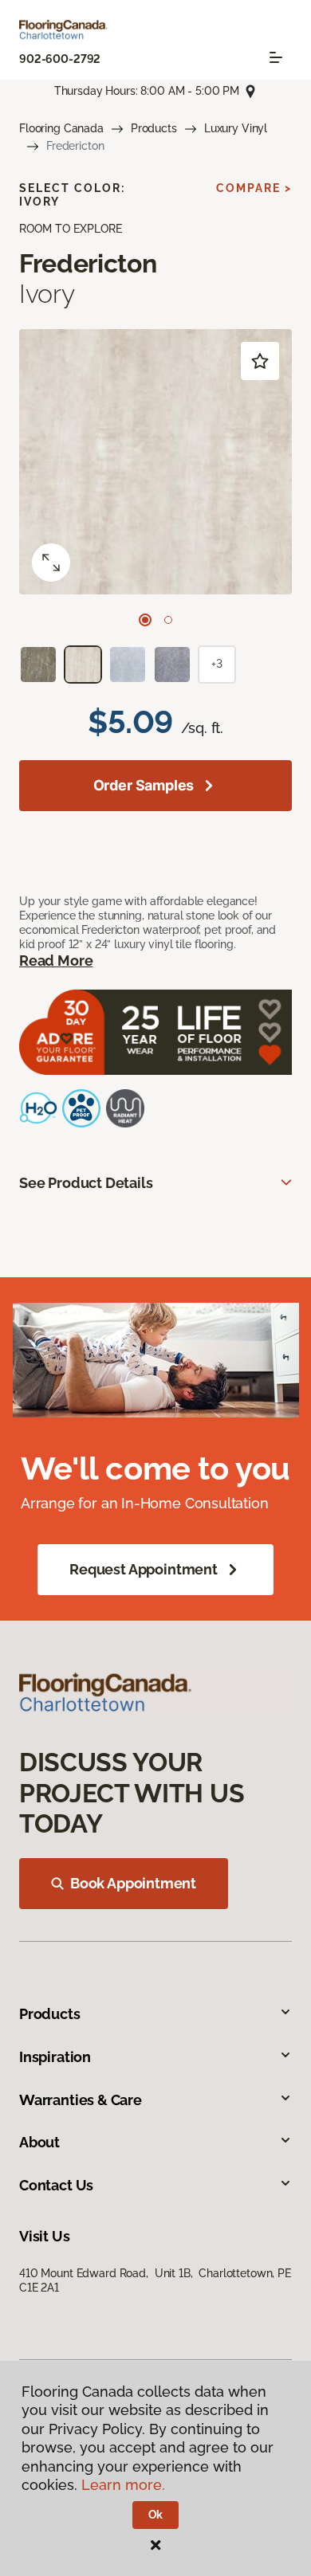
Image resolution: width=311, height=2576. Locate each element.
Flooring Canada (61, 128)
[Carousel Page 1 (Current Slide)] (145, 620)
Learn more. (123, 2485)
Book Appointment (133, 1883)
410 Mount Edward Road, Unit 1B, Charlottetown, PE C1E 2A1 (155, 2280)
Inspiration (55, 2057)
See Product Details (86, 1183)
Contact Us (56, 2185)
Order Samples (144, 785)
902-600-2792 (60, 59)
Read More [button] (56, 961)
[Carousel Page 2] (168, 620)
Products (154, 128)
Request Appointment (144, 1569)
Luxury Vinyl (236, 128)
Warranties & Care (81, 2100)
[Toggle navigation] (276, 57)
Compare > (254, 188)
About (39, 2142)
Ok (156, 2515)
